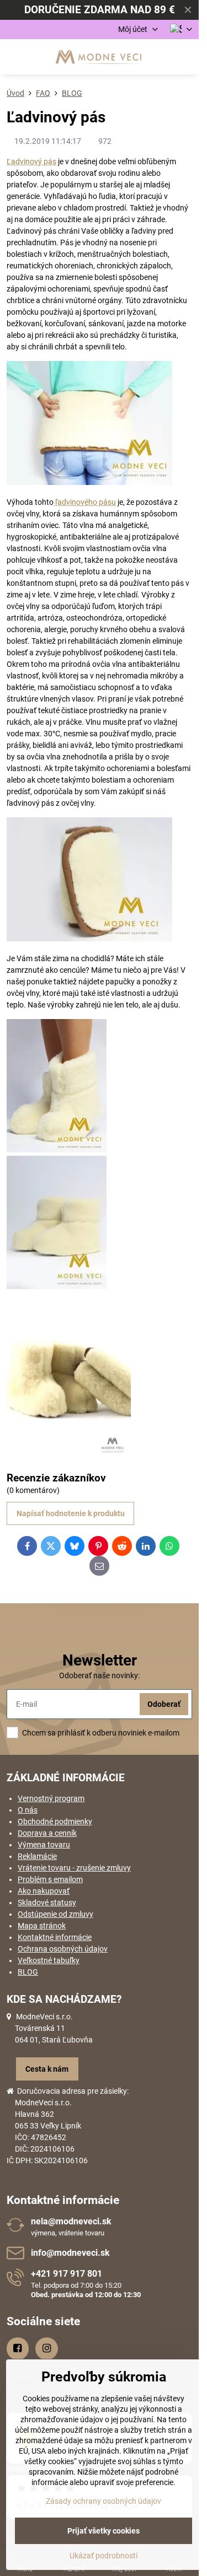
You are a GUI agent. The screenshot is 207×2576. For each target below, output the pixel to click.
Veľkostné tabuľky (49, 1960)
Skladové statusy (47, 1903)
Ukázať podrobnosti (104, 2556)
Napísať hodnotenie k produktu (71, 1513)
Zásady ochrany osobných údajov (104, 2501)
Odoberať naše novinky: (99, 1675)
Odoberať (164, 1704)
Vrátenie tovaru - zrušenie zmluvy (74, 1868)
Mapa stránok (42, 1926)
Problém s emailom (50, 1879)
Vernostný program (51, 1798)
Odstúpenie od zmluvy (55, 1914)
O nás (28, 1810)
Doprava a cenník (47, 1833)
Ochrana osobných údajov (63, 1949)
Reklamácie (37, 1856)
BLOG (28, 1972)
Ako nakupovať (44, 1891)
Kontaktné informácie (55, 1937)
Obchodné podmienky (55, 1821)
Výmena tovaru (44, 1845)
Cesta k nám (47, 2069)
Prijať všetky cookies (104, 2531)
